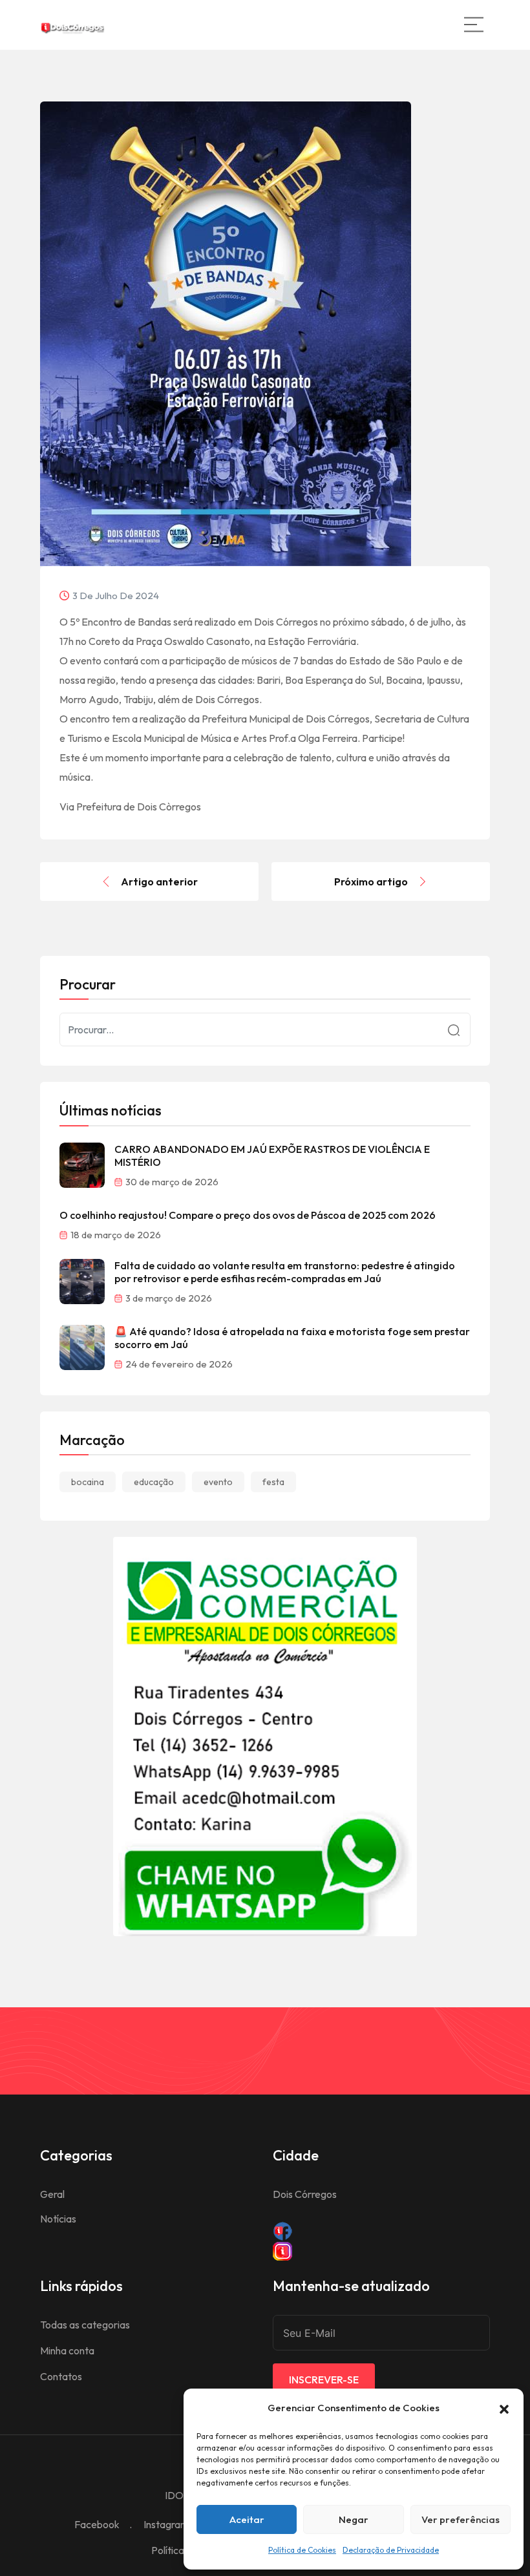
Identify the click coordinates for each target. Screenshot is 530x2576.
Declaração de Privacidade (391, 2550)
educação (154, 1482)
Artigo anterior (159, 882)
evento (218, 1482)
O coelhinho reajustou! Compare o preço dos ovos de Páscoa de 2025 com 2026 (248, 1215)
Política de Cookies (302, 2550)
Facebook (97, 2524)
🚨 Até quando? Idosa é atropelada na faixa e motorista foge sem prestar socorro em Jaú (292, 1338)
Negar (354, 2519)
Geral (52, 2194)
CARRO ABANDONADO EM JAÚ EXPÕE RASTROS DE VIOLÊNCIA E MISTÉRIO (272, 1156)
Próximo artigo (371, 882)
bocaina (88, 1482)
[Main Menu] (474, 25)
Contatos (61, 2376)
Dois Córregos (305, 2194)
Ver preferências (461, 2519)
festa (273, 1482)
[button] (504, 2408)
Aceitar (247, 2519)
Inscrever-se (324, 2380)
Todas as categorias (85, 2325)
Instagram (166, 2524)
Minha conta (67, 2350)
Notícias (58, 2219)
